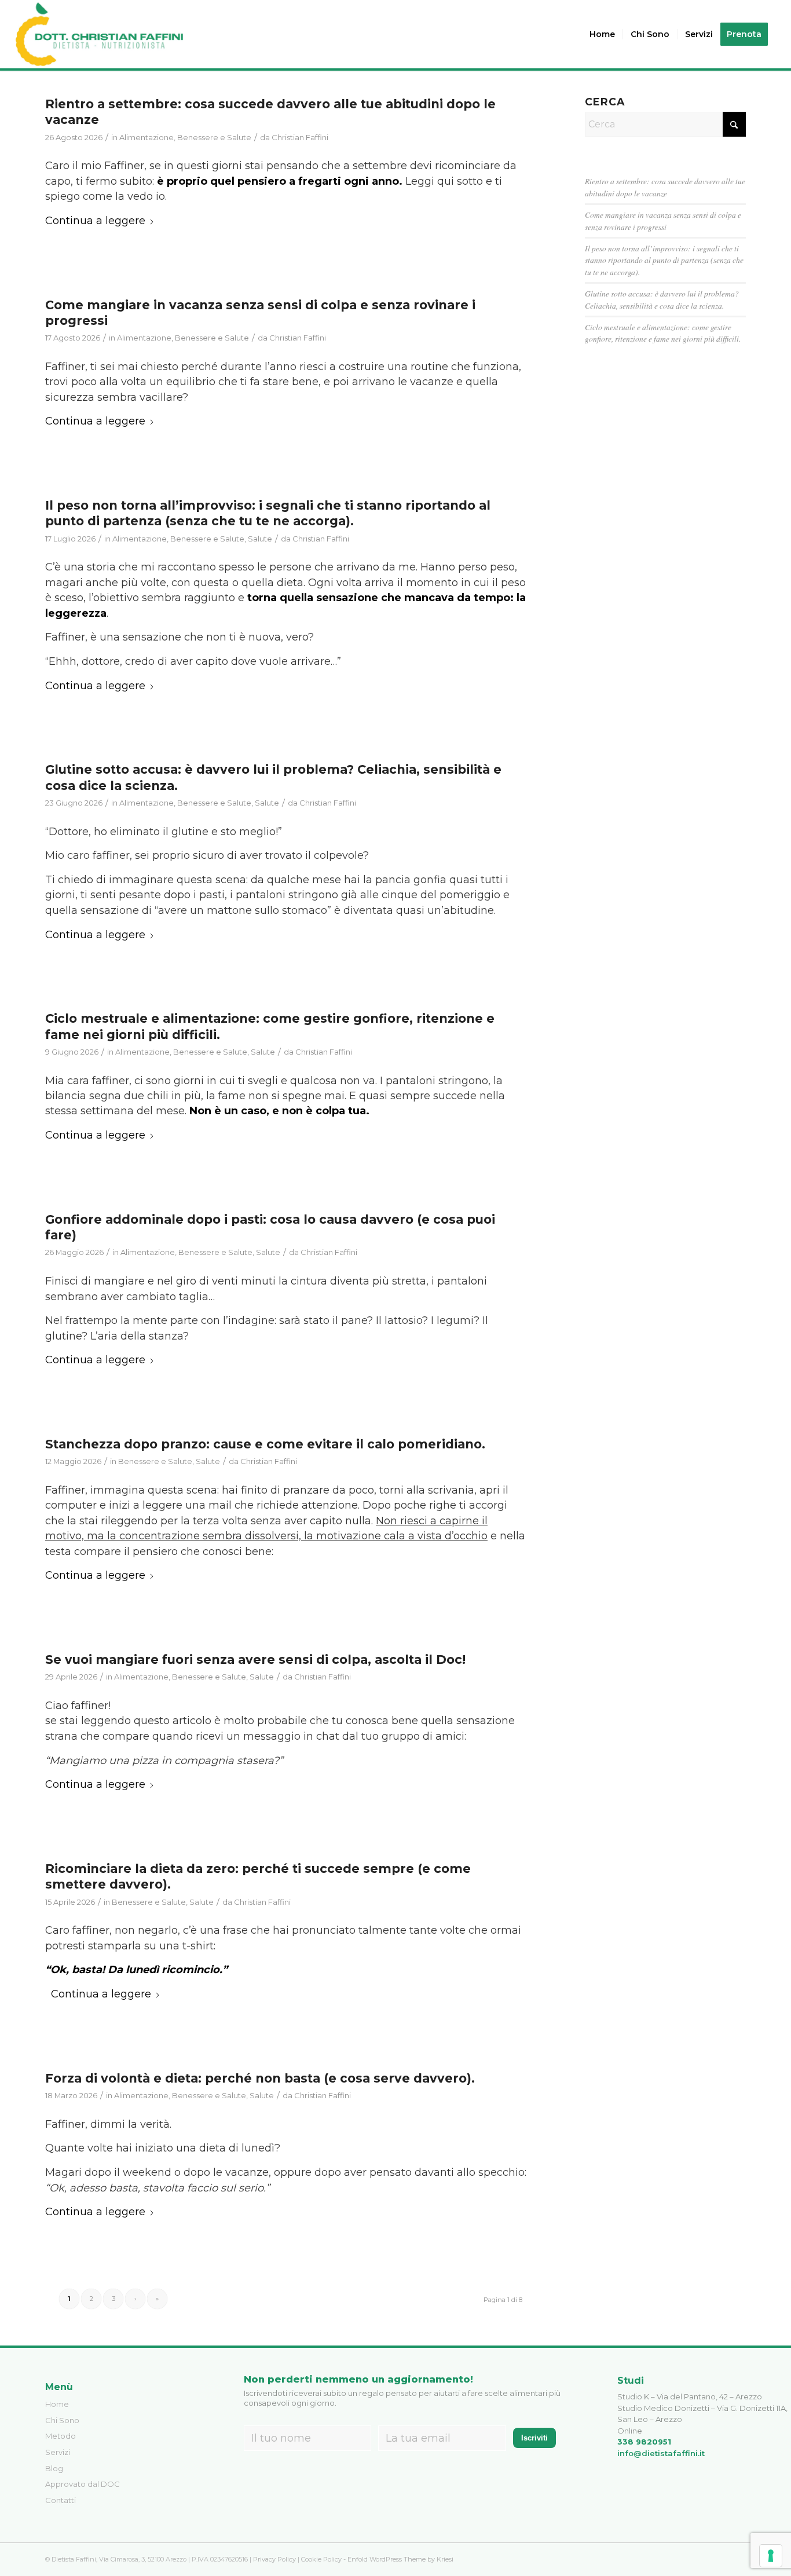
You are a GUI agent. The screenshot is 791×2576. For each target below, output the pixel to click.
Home (57, 2404)
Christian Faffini (300, 137)
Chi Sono (62, 2420)
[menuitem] (602, 34)
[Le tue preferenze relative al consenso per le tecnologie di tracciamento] (771, 2556)
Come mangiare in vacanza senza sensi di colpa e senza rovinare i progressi (663, 220)
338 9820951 (644, 2442)
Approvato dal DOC (83, 2484)
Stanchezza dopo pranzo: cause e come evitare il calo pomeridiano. (265, 1444)
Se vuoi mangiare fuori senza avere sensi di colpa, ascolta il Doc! (255, 1660)
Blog (54, 2468)
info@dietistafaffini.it (661, 2453)
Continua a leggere (95, 221)
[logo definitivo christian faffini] (99, 34)
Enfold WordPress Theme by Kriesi (400, 2559)
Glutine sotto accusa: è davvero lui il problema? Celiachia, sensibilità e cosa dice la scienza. (662, 299)
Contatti (61, 2500)
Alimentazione (147, 137)
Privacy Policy (274, 2559)
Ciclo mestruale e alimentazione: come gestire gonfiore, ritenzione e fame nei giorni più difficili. (663, 333)
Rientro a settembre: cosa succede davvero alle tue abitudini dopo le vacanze (665, 187)
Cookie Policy (321, 2559)
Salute (260, 539)
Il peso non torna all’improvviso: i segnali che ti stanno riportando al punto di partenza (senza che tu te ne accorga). (268, 513)
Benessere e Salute (214, 137)
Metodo (61, 2436)
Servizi (58, 2452)
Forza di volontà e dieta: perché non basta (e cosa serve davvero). (260, 2078)
